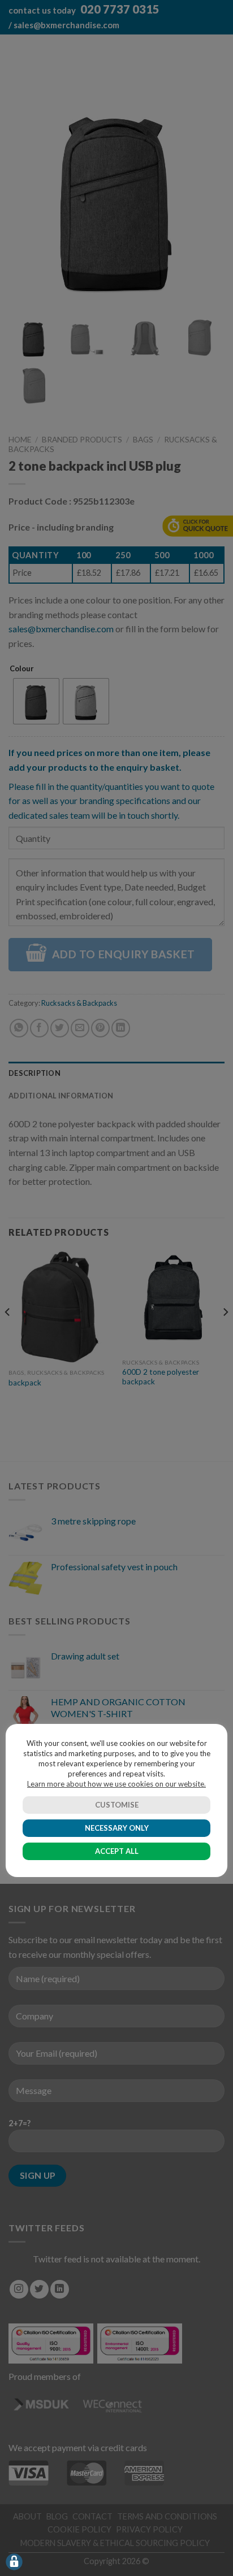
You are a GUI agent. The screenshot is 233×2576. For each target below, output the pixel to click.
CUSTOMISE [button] (117, 1805)
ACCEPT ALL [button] (117, 1851)
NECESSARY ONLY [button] (117, 1828)
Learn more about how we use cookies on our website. (116, 1784)
